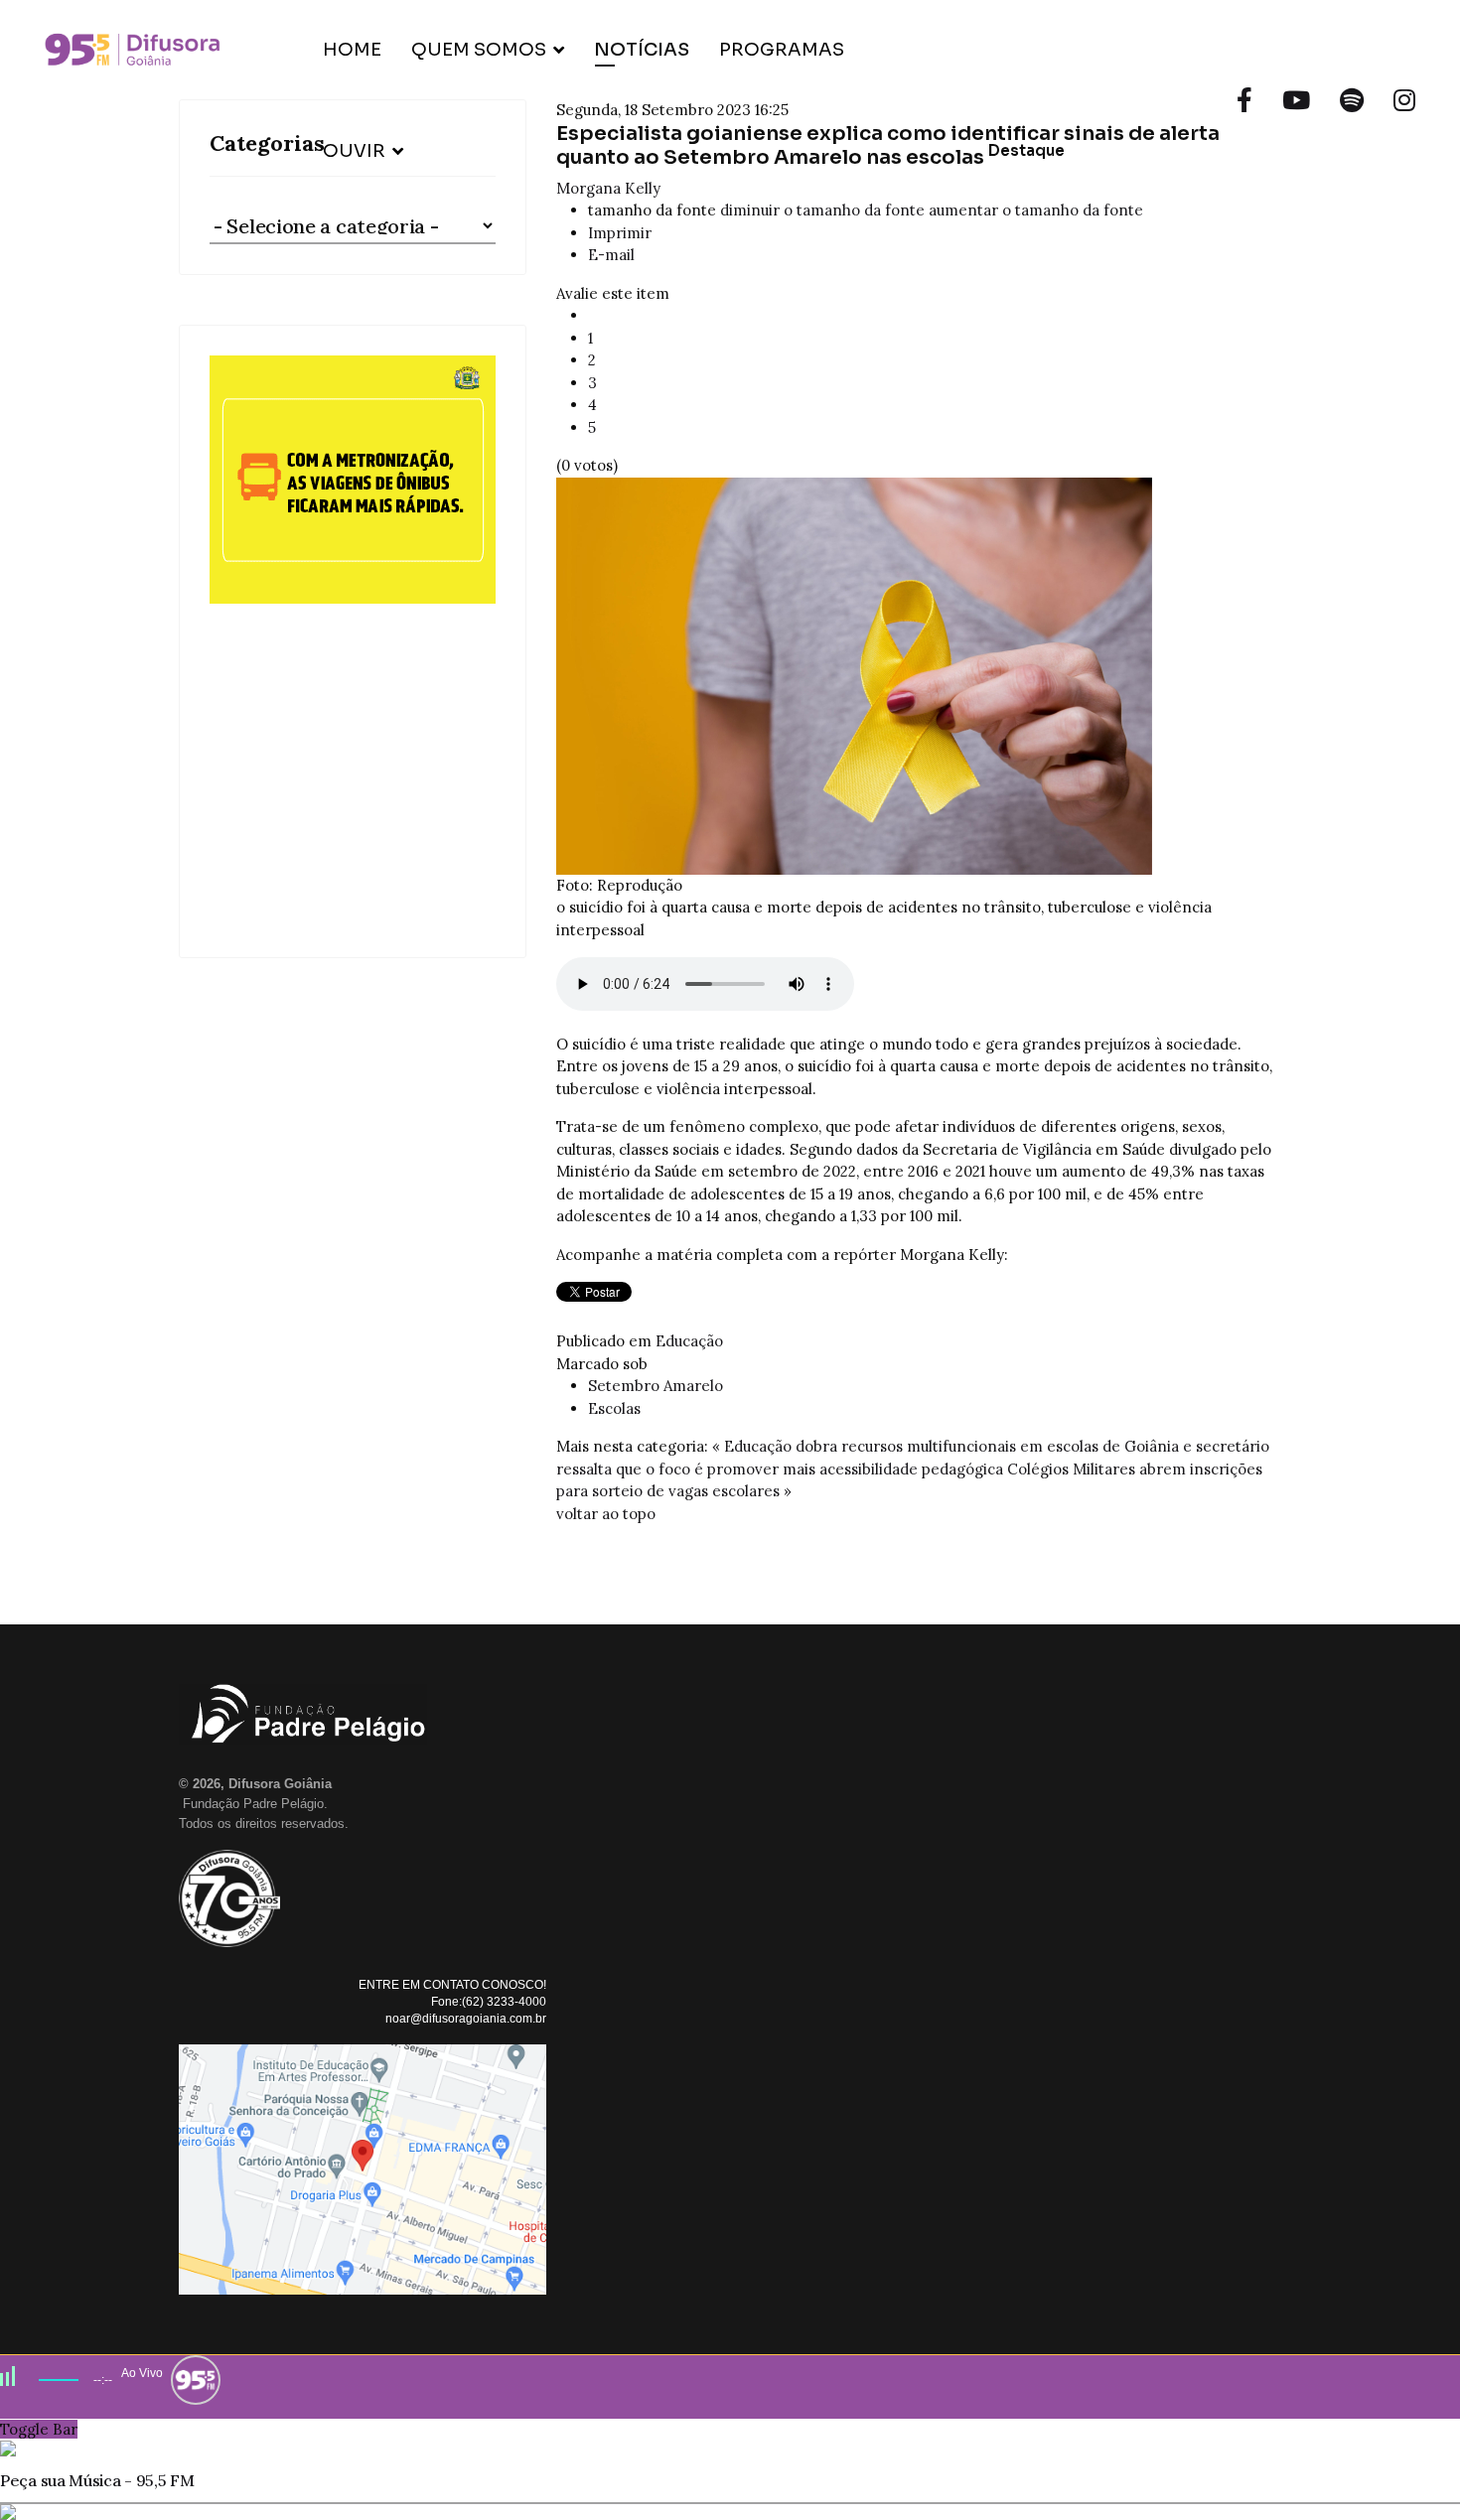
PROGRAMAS (782, 50)
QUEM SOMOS (479, 50)
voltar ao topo (606, 1514)
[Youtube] (1296, 100)
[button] (353, 641)
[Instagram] (1404, 100)
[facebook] (1244, 100)
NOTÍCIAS (642, 50)
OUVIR (354, 151)
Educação (689, 1341)
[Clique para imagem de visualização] (919, 676)
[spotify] (1352, 100)
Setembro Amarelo (656, 1386)
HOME (352, 50)
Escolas (614, 1408)
